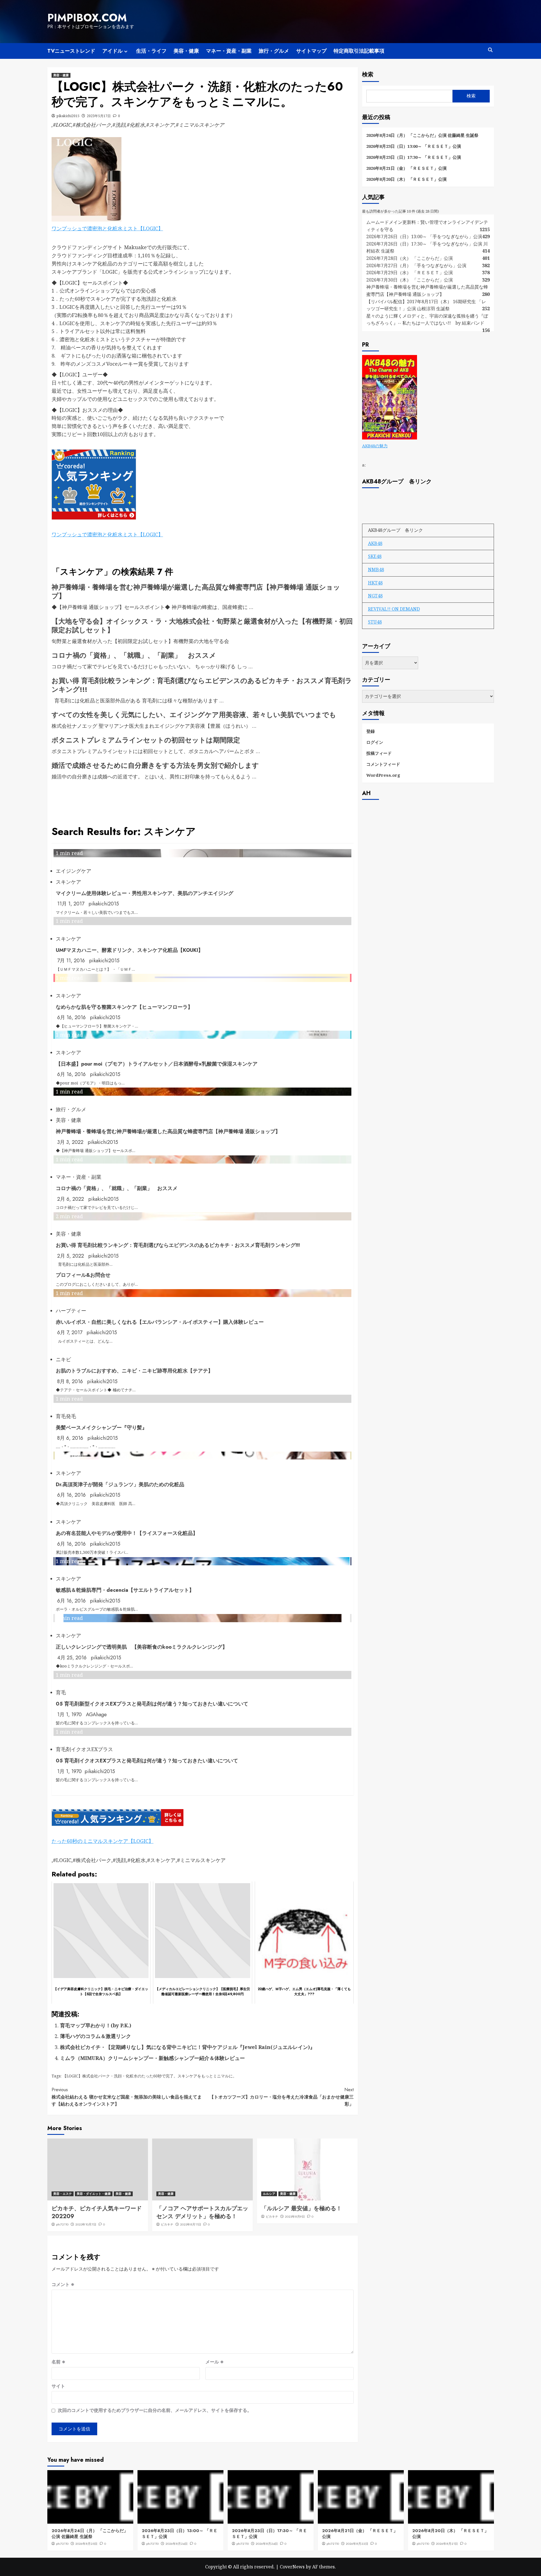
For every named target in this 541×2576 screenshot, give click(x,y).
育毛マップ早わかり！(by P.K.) (96, 2025)
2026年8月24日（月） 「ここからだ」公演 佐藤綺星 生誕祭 (422, 135)
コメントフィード (383, 764)
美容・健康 (186, 51)
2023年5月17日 (99, 116)
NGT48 (375, 596)
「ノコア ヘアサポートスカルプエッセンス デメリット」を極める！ (202, 2212)
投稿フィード (379, 753)
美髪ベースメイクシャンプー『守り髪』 (101, 1428)
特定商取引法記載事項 (359, 51)
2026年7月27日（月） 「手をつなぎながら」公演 (416, 265)
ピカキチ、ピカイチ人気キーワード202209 (97, 2212)
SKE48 (375, 556)
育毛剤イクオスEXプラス (84, 1749)
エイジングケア (74, 871)
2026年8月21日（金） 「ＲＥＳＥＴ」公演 (406, 168)
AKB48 (375, 543)
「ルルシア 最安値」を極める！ (301, 2208)
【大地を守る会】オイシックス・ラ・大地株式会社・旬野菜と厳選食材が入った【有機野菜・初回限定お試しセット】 (202, 626)
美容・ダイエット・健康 (94, 2194)
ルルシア (269, 2194)
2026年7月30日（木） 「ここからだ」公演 (410, 280)
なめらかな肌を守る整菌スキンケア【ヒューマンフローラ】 (124, 1007)
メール (215, 2362)
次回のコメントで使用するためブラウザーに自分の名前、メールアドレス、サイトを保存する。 (155, 2410)
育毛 (61, 1692)
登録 (371, 731)
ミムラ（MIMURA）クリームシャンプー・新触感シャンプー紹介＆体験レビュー (152, 2058)
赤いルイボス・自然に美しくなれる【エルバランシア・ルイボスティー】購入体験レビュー (160, 1322)
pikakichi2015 (68, 116)
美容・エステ (63, 2194)
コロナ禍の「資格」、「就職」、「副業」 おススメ (134, 655)
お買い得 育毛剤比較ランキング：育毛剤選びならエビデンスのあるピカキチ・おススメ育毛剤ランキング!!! (202, 685)
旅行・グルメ (274, 51)
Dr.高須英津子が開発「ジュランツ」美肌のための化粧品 (120, 1485)
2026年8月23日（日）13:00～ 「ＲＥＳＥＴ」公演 (414, 146)
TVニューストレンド (71, 51)
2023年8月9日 (295, 2216)
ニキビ (63, 1359)
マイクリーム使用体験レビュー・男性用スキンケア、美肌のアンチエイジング (145, 893)
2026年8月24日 (177, 2544)
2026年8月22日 (357, 2544)
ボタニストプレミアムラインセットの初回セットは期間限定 (146, 740)
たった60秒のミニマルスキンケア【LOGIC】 (103, 1841)
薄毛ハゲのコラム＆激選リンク (96, 2036)
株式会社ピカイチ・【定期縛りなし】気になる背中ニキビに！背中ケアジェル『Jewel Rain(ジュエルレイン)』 (188, 2047)
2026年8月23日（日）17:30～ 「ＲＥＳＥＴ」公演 (414, 157)
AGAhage (96, 1715)
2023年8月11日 (191, 2224)
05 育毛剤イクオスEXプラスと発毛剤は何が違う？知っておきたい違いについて (147, 1761)
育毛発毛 (66, 1416)
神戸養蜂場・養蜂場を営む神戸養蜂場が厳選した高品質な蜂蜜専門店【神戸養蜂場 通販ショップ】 (196, 591)
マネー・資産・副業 (229, 51)
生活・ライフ (151, 51)
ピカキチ (167, 2224)
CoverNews (292, 2567)
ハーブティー (71, 1311)
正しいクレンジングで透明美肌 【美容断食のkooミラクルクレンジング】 (142, 1647)
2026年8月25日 (86, 2544)
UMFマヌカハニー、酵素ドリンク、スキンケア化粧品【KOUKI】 (129, 950)
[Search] (490, 50)
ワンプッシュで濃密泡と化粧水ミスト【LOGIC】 (107, 228)
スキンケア (68, 882)
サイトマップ (311, 51)
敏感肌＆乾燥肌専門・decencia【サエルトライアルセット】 (125, 1590)
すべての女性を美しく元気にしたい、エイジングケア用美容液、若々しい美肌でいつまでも (194, 715)
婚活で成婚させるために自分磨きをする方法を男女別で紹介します (155, 765)
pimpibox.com (87, 18)
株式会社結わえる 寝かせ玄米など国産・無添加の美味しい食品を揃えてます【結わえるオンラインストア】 (127, 2097)
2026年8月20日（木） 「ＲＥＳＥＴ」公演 (406, 179)
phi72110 (62, 2224)
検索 (368, 74)
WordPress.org (383, 775)
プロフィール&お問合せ (83, 1275)
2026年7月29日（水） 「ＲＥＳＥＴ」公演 (410, 273)
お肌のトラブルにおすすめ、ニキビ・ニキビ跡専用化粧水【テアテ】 (134, 1371)
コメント (63, 2284)
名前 (58, 2362)
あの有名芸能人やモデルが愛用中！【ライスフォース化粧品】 (127, 1533)
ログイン (375, 742)
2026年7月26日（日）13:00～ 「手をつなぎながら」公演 (424, 236)
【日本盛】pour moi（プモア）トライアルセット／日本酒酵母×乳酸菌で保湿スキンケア (157, 1064)
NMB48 (376, 570)
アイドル (112, 51)
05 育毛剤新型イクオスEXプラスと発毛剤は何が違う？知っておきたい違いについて (152, 1704)
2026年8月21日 (447, 2544)
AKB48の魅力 (375, 446)
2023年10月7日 (86, 2224)
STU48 (375, 622)
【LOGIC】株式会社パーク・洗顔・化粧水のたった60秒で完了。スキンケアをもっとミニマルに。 (150, 2076)
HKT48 (375, 583)
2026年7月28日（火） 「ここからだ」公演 (410, 258)
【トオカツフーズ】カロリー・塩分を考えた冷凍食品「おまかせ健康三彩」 (281, 2097)
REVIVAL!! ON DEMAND (394, 609)
